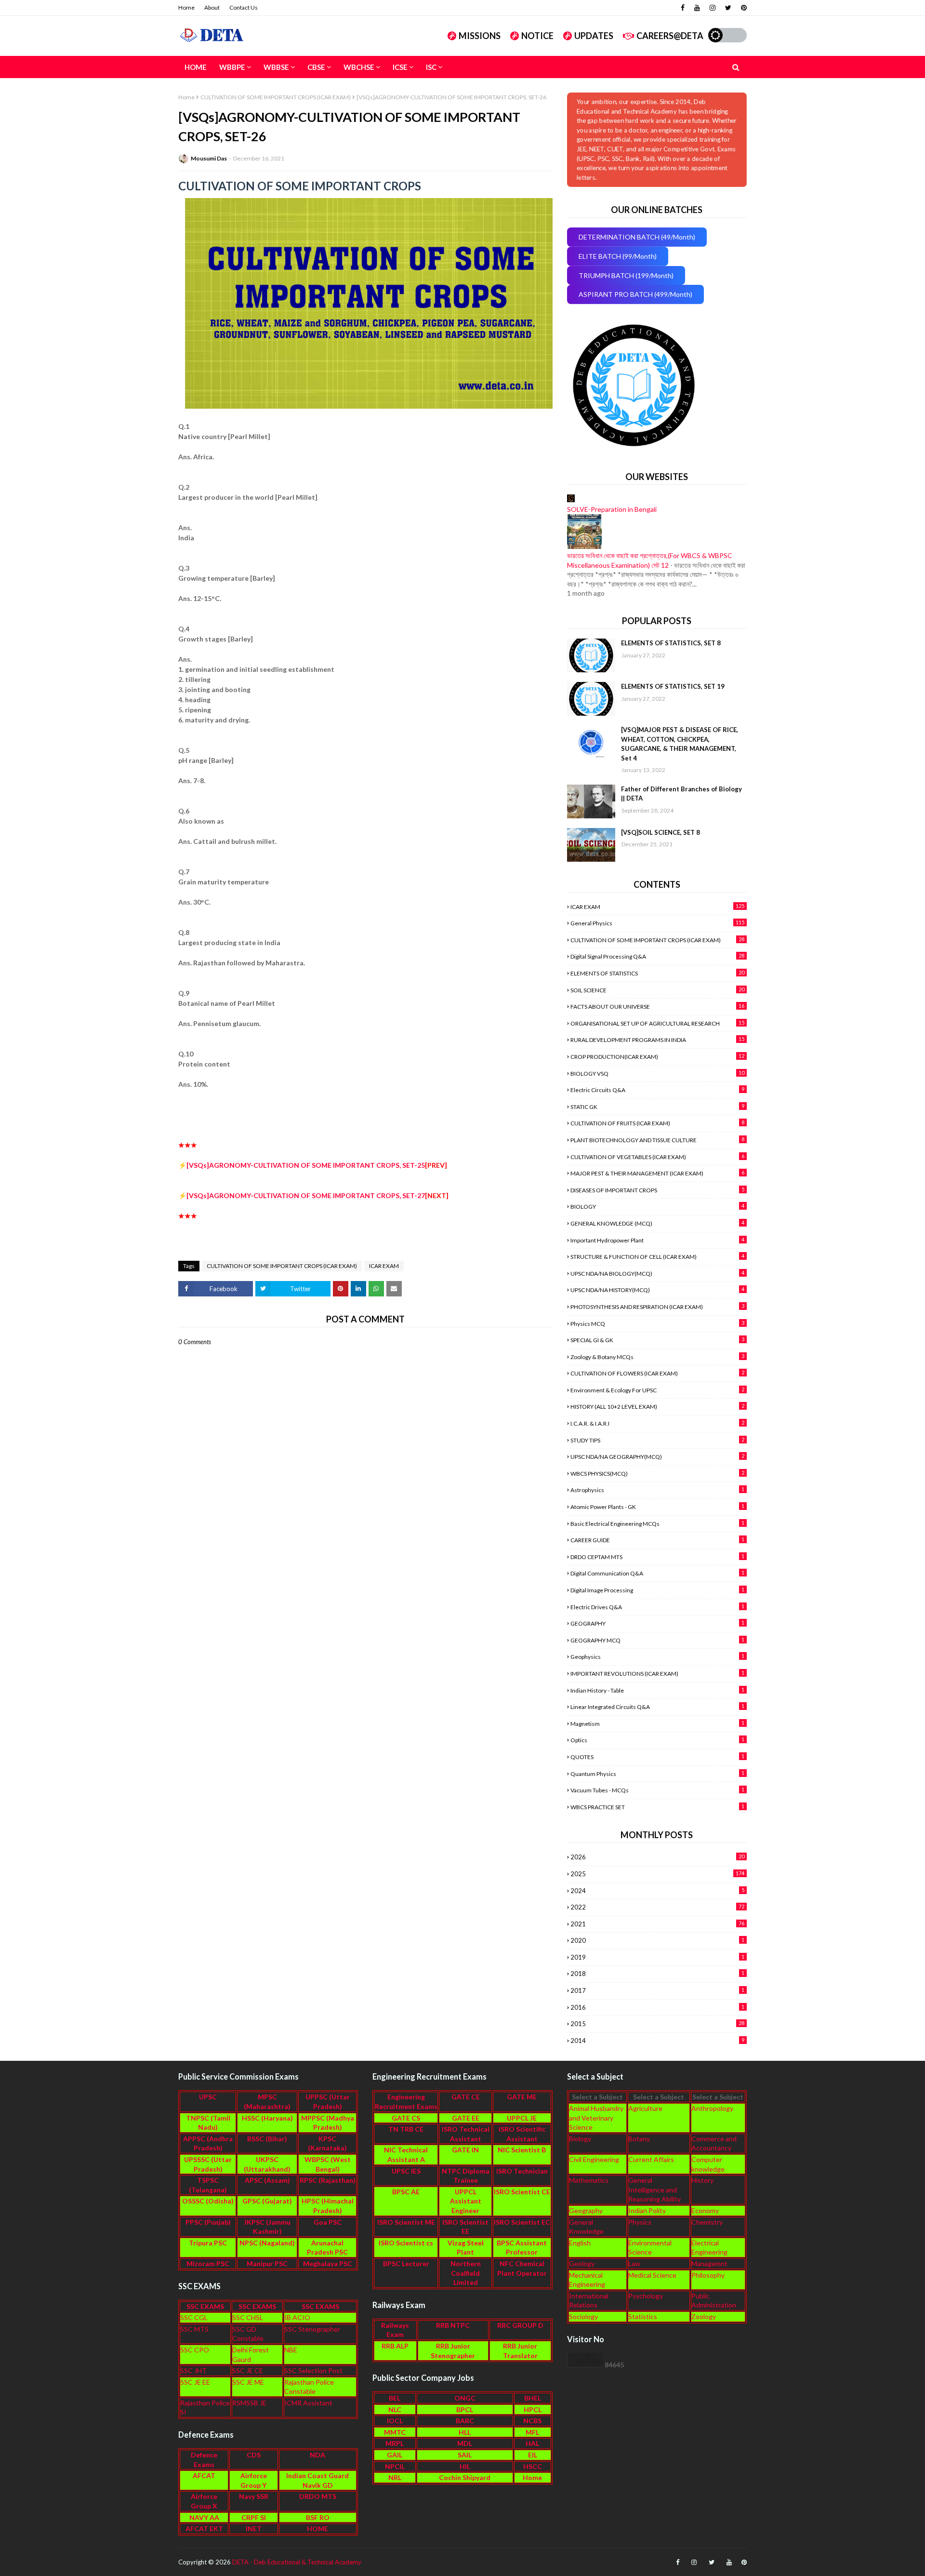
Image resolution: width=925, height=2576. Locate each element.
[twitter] (728, 8)
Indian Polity (647, 2210)
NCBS (532, 2421)
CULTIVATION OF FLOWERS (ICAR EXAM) (657, 1373)
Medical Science (652, 2275)
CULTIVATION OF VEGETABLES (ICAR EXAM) (657, 1157)
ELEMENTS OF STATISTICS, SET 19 (673, 686)
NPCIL (395, 2466)
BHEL (533, 2398)
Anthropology (712, 2108)
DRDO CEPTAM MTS (657, 1557)
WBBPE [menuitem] (232, 67)
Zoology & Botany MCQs (657, 1357)
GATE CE (466, 2097)
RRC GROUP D (520, 2325)
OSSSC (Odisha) (208, 2201)
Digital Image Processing (657, 1590)
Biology (580, 2139)
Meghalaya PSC (328, 2263)
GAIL (395, 2455)
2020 (657, 1940)
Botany (639, 2139)
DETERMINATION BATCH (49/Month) (637, 237)
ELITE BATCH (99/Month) (618, 256)
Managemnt (709, 2263)
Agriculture (645, 2108)
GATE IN (465, 2150)
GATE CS (406, 2118)
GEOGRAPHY (657, 1623)
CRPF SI (254, 2517)
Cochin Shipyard (465, 2477)
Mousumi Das (209, 158)
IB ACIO (297, 2317)
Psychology (646, 2296)
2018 (657, 1974)
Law (634, 2263)
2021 (657, 1924)
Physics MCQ (657, 1323)
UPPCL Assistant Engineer (466, 2201)
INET (254, 2529)
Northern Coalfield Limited (466, 2273)
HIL (465, 2466)
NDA (317, 2455)
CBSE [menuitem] (316, 67)
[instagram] (713, 8)
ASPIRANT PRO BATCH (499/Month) (635, 294)
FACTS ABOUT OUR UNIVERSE (657, 1006)
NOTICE (537, 36)
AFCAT (204, 2476)
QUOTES (657, 1757)
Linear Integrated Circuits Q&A (657, 1707)
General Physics (657, 923)
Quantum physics (657, 1774)
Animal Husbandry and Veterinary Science (596, 2118)
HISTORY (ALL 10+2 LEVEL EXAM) (657, 1406)
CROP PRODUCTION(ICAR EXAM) (657, 1056)
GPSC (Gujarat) (267, 2201)
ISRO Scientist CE (522, 2192)
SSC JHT (193, 2370)
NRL (395, 2477)
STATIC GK (657, 1107)
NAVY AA (204, 2517)
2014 (657, 2041)
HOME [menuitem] (196, 67)
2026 (657, 1857)
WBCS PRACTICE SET (657, 1807)
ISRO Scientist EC (522, 2222)
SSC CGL (194, 2317)
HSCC (533, 2466)
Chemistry (707, 2222)
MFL (532, 2432)
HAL (532, 2443)
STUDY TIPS (657, 1440)
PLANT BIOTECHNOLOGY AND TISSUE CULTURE (657, 1140)
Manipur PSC (267, 2263)
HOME (317, 2529)
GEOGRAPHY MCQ (657, 1640)
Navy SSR (254, 2496)
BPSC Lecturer (406, 2263)
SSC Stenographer (312, 2329)
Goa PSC (328, 2222)
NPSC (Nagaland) (267, 2243)
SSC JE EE (195, 2382)
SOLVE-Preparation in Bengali (612, 509)
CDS (254, 2455)
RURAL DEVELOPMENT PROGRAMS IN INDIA (657, 1040)
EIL (533, 2455)
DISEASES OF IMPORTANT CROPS (657, 1190)
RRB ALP (395, 2346)
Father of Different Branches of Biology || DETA (681, 794)
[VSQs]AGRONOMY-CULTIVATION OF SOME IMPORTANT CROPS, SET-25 (306, 1165)
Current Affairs (651, 2159)
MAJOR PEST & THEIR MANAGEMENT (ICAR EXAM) (657, 1173)
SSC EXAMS (205, 2306)
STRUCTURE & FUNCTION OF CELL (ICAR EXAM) (657, 1256)
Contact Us (244, 7)
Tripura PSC (208, 2243)
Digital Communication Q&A (657, 1573)
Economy (705, 2210)
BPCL (465, 2409)
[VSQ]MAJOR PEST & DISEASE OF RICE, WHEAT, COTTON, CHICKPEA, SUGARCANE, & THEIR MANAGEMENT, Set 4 (680, 744)
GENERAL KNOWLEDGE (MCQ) (657, 1223)
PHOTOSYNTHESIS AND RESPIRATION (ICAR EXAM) (657, 1307)
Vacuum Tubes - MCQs (657, 1790)
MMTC (395, 2432)
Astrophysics (657, 1490)
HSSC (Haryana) (267, 2118)
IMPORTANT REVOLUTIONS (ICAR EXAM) (657, 1673)
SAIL (465, 2455)
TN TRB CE (406, 2129)
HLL (465, 2432)
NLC (395, 2409)
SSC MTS (194, 2329)
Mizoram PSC (208, 2263)
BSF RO (318, 2517)
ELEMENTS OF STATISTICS (657, 973)
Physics (640, 2222)
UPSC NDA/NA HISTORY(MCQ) (657, 1290)
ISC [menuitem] (431, 67)
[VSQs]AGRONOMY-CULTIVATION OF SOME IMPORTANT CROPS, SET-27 (306, 1195)
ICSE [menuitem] (400, 67)
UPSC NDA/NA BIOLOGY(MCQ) (657, 1273)
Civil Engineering (594, 2159)
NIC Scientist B (522, 2150)
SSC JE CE (248, 2370)
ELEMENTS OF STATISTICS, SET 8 (671, 643)
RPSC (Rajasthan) (328, 2180)
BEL (395, 2398)
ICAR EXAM (384, 1266)
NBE (291, 2350)
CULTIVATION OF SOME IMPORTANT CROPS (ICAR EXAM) (276, 97)
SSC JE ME (248, 2382)
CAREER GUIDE (657, 1540)
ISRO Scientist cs (406, 2243)
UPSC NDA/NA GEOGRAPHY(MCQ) (657, 1456)
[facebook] (683, 8)
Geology (582, 2263)
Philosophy (708, 2275)
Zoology (704, 2316)
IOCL (395, 2421)
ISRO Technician (522, 2171)
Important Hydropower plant (657, 1240)
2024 (657, 1891)
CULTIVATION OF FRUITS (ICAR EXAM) (657, 1123)
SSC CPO (195, 2350)
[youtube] (697, 8)
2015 (657, 2024)
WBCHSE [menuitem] (359, 67)
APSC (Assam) (267, 2180)
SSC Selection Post (313, 2370)
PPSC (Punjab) (208, 2222)
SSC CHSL (248, 2317)
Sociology (583, 2316)
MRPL (395, 2443)
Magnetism (657, 1723)
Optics (657, 1740)
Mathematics (589, 2180)
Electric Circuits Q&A (657, 1090)
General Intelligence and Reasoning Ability (654, 2189)
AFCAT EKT (204, 2529)
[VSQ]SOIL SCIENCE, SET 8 (661, 832)
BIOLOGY (657, 1206)
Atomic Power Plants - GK (657, 1507)
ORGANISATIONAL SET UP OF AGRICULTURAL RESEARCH (657, 1023)
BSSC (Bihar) (267, 2139)
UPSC (208, 2097)
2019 (657, 1957)
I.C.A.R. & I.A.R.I (657, 1423)
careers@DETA (670, 36)
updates (594, 36)
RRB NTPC (453, 2325)
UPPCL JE (522, 2118)
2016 (657, 2007)
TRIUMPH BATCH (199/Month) (626, 275)
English (580, 2243)
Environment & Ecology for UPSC (657, 1390)
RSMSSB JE (249, 2403)
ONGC (465, 2398)
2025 (657, 1874)
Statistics (643, 2316)
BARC (465, 2421)
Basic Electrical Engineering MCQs (657, 1523)
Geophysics (657, 1656)
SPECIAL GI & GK (657, 1340)
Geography (586, 2210)
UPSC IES (406, 2171)
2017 (657, 1990)
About (212, 7)
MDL (465, 2443)
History (702, 2180)
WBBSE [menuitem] (276, 67)
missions (480, 36)
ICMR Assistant (308, 2403)
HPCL (533, 2409)
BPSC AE (406, 2192)
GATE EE (466, 2118)
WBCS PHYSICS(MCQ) (657, 1473)
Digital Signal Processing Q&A (657, 956)
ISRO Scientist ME (406, 2222)
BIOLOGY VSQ (657, 1073)
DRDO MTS (318, 2496)
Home (186, 7)
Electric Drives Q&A (657, 1607)
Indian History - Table (657, 1690)
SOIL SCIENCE (657, 990)
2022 (657, 1907)
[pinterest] (743, 8)
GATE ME (522, 2097)
